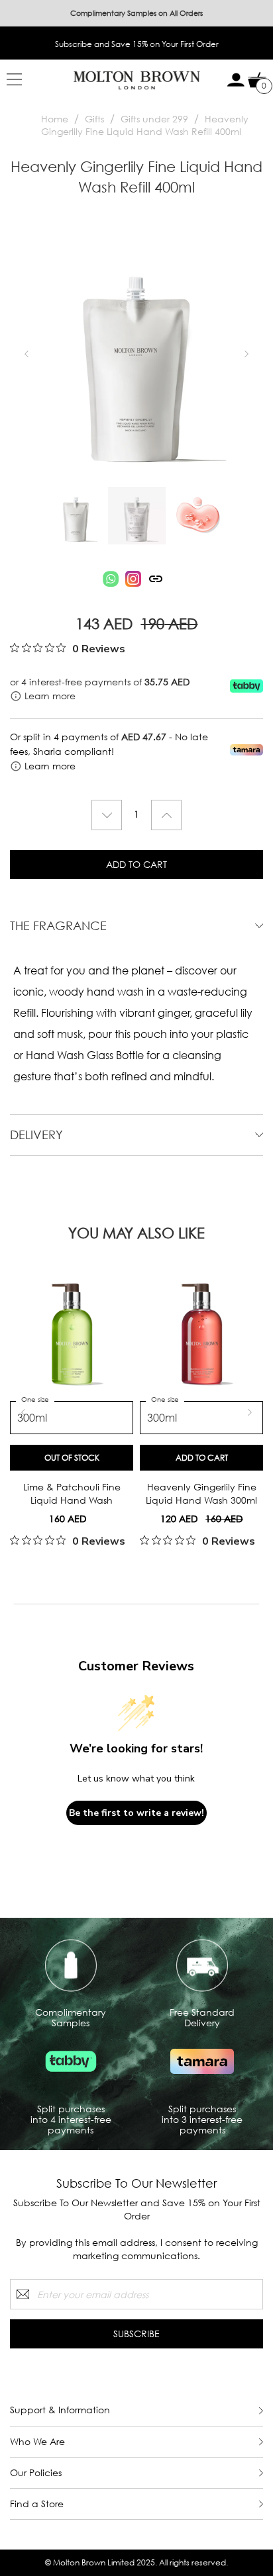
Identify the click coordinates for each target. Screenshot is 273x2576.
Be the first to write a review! (136, 1813)
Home (55, 119)
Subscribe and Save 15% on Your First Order (137, 44)
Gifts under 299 (154, 119)
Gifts (94, 119)
